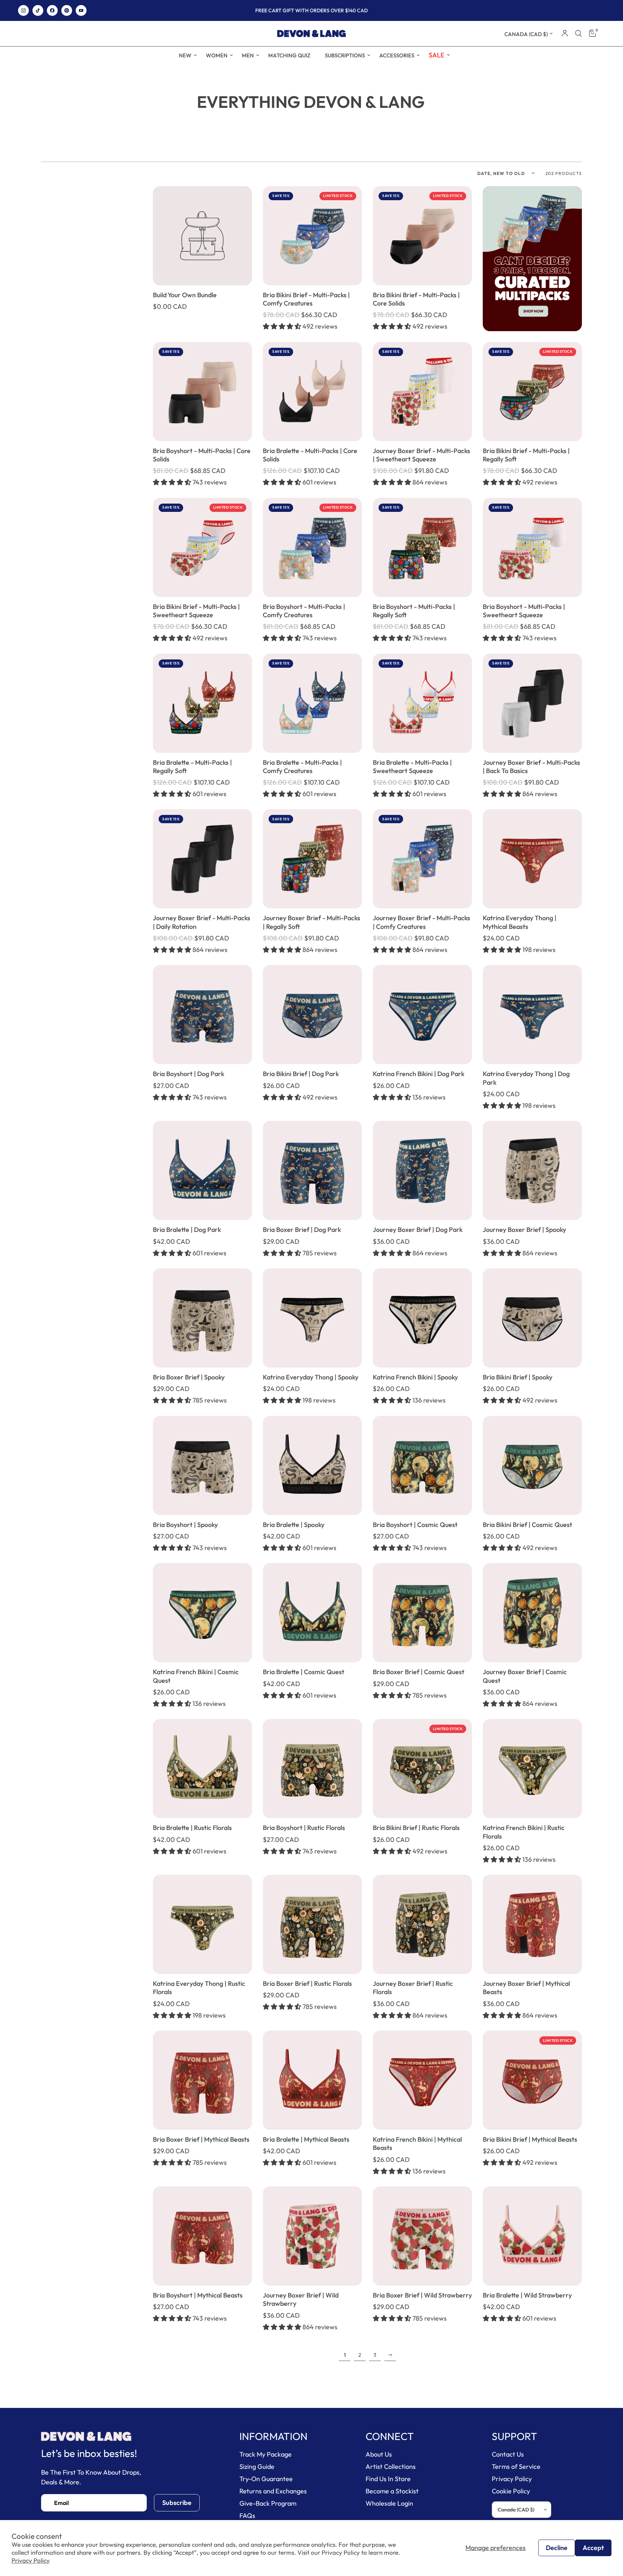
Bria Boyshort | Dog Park (189, 1074)
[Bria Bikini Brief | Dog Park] (312, 1015)
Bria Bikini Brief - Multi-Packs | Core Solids (416, 299)
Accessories (397, 55)
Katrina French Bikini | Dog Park (419, 1074)
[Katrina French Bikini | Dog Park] (422, 1015)
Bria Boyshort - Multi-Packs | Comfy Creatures (304, 611)
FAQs (247, 2516)
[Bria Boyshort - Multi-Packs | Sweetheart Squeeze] (532, 547)
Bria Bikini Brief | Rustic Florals (416, 1828)
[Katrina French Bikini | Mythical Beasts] (422, 2080)
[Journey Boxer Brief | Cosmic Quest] (532, 1613)
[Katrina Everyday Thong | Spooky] (312, 1318)
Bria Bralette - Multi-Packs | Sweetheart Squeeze (412, 767)
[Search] (578, 34)
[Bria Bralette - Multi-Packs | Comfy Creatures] (312, 703)
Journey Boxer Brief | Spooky (524, 1230)
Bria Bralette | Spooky (294, 1525)
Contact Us (508, 2454)
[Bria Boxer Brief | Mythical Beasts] (202, 2080)
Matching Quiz (289, 55)
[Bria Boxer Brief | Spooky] (202, 1318)
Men (248, 55)
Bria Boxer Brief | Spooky (189, 1377)
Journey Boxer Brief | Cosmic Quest (525, 1676)
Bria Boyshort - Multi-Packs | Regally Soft (414, 611)
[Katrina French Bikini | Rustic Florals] (532, 1768)
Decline (557, 2548)
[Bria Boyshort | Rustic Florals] (312, 1768)
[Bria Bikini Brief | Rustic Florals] (422, 1768)
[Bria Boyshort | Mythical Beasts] (202, 2236)
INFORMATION (273, 2436)
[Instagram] (23, 10)
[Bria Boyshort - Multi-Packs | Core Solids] (202, 392)
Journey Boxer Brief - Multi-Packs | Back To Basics (531, 767)
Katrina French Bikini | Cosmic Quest (196, 1676)
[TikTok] (38, 10)
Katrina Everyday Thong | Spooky (311, 1377)
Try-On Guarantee (266, 2479)
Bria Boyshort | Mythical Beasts (198, 2295)
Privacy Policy (31, 2560)
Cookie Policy (511, 2491)
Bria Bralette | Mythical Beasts (306, 2139)
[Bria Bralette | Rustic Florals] (202, 1768)
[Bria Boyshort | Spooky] (202, 1465)
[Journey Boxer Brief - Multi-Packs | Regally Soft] (312, 859)
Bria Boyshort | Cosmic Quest (415, 1525)
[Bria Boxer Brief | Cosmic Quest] (422, 1613)
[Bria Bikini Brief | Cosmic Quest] (532, 1465)
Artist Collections (391, 2467)
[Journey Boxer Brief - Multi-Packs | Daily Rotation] (202, 859)
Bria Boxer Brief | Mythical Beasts (201, 2139)
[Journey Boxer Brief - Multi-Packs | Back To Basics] (532, 703)
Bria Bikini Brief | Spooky (518, 1377)
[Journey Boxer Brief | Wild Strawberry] (312, 2236)
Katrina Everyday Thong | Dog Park (526, 1078)
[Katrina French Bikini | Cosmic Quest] (202, 1613)
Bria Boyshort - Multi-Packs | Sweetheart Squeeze (524, 611)
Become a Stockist (392, 2491)
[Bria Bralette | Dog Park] (202, 1170)
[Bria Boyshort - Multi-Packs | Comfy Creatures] (312, 547)
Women (217, 55)
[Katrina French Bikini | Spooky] (422, 1318)
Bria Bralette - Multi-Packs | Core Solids (310, 455)
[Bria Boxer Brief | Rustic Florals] (312, 1924)
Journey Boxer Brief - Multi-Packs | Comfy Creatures (421, 922)
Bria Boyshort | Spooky (185, 1525)
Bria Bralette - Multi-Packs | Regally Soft (192, 767)
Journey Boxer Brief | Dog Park (418, 1230)
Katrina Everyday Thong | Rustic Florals (199, 1988)
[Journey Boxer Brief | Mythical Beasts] (532, 1924)
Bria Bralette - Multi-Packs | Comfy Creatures (302, 767)
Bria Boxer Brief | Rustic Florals (307, 1983)
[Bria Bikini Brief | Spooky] (532, 1318)
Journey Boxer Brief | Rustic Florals (413, 1988)
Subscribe (177, 2503)
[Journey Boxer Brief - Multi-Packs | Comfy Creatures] (422, 859)
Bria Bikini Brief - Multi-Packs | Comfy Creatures (306, 299)
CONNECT (390, 2436)
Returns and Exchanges (273, 2491)
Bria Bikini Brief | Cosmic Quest (527, 1525)
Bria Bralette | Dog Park (187, 1230)
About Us (379, 2454)
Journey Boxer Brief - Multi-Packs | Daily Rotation (202, 922)
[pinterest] (67, 10)
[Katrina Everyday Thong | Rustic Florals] (202, 1924)
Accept (593, 2548)
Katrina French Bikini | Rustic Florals (524, 1832)
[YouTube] (81, 10)
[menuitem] (185, 56)
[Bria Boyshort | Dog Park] (202, 1015)
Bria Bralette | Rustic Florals (192, 1828)
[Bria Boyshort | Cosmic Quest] (422, 1465)
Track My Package (266, 2454)
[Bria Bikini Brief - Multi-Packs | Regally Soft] (532, 392)
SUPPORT (514, 2436)
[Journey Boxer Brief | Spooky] (532, 1170)
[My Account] (565, 34)
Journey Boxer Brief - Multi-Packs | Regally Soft (311, 922)
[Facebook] (52, 10)
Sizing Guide (257, 2467)
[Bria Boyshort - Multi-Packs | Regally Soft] (422, 547)
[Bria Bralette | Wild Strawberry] (532, 2236)
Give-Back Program (268, 2503)
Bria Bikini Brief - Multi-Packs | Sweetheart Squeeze (196, 611)
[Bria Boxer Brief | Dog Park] (312, 1170)
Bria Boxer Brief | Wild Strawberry (422, 2295)
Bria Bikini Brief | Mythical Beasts (530, 2139)
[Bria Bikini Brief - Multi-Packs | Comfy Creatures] (312, 236)
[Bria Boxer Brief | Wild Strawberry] (422, 2236)
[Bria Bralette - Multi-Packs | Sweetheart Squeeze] (422, 703)
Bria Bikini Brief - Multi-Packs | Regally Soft (526, 455)
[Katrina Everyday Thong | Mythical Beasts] (532, 859)
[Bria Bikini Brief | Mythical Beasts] (532, 2080)
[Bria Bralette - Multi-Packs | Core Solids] (312, 392)
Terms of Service (516, 2467)
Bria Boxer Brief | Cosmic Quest (419, 1672)
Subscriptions (345, 55)
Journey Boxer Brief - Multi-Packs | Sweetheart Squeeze (421, 455)
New (185, 55)
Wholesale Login (389, 2503)
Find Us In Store (388, 2479)
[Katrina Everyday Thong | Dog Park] (532, 1015)
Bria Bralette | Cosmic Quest (304, 1672)
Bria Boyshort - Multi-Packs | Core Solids (202, 455)
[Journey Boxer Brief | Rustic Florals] (422, 1924)
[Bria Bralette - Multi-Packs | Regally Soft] (202, 703)
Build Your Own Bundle (185, 295)
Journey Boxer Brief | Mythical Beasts (526, 1988)
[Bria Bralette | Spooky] (312, 1465)
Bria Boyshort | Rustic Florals (304, 1828)
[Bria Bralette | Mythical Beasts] (312, 2080)
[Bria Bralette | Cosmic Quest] (312, 1613)
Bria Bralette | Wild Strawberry (527, 2295)
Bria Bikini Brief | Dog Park (301, 1074)
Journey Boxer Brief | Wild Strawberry (301, 2299)
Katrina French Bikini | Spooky (415, 1377)
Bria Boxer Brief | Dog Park (302, 1230)
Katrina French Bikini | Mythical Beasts (417, 2143)
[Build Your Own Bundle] (202, 236)
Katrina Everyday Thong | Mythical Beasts (520, 922)
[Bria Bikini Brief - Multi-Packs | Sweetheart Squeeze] (202, 547)
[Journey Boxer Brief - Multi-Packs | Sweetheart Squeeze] (422, 392)
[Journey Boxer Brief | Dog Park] (422, 1170)
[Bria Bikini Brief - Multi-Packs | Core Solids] (422, 236)
